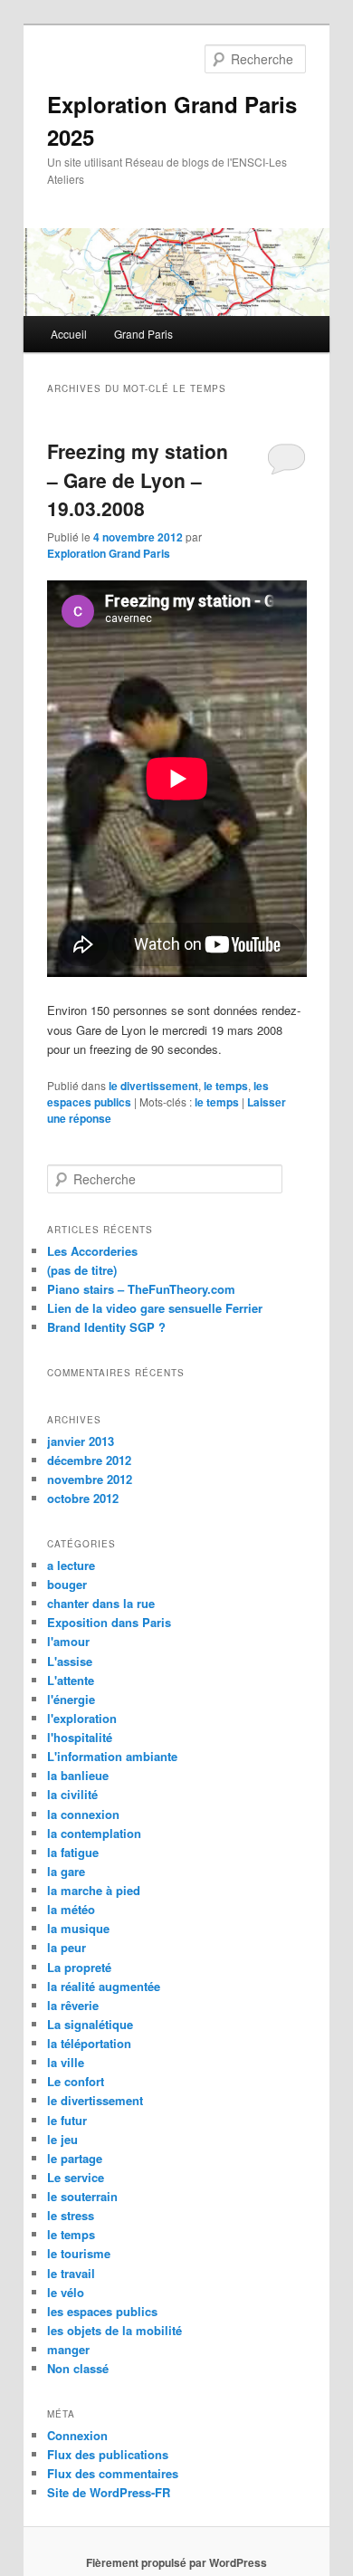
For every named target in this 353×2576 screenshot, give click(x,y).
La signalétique (90, 2024)
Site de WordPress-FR (109, 2492)
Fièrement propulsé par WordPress (176, 2562)
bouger (67, 1584)
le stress (71, 2215)
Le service (76, 2177)
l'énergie (71, 1699)
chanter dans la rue (101, 1603)
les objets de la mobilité (114, 2330)
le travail (71, 2273)
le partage (75, 2158)
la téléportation (89, 2043)
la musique (78, 1928)
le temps (226, 1086)
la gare (66, 1871)
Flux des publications (108, 2454)
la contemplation (94, 1833)
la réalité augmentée (104, 1986)
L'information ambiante (112, 1756)
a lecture (71, 1565)
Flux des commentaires (113, 2473)
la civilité (72, 1794)
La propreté (79, 1967)
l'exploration (82, 1718)
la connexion (83, 1814)
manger (68, 2349)
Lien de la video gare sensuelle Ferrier (155, 1308)
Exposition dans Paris (109, 1622)
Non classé (78, 2368)
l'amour (68, 1641)
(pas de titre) (82, 1270)
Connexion (77, 2435)
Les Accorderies (92, 1251)
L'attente (71, 1680)
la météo (71, 1909)
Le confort (76, 2081)
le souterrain (82, 2196)
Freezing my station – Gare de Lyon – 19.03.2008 (138, 479)
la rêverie (73, 2005)
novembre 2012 (90, 1479)
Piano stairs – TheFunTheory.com (141, 1289)
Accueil (69, 334)
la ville (66, 2062)
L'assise (70, 1661)
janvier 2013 (81, 1441)
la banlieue (78, 1775)
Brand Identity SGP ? (106, 1327)
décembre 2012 (89, 1460)
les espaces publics (102, 2311)
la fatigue (73, 1852)
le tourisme (79, 2253)
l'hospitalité (80, 1737)
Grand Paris (143, 334)
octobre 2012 (83, 1498)
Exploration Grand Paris (109, 553)
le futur (67, 2120)
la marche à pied (94, 1890)
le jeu (62, 2139)
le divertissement (153, 1086)
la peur (67, 1947)
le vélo (66, 2292)
